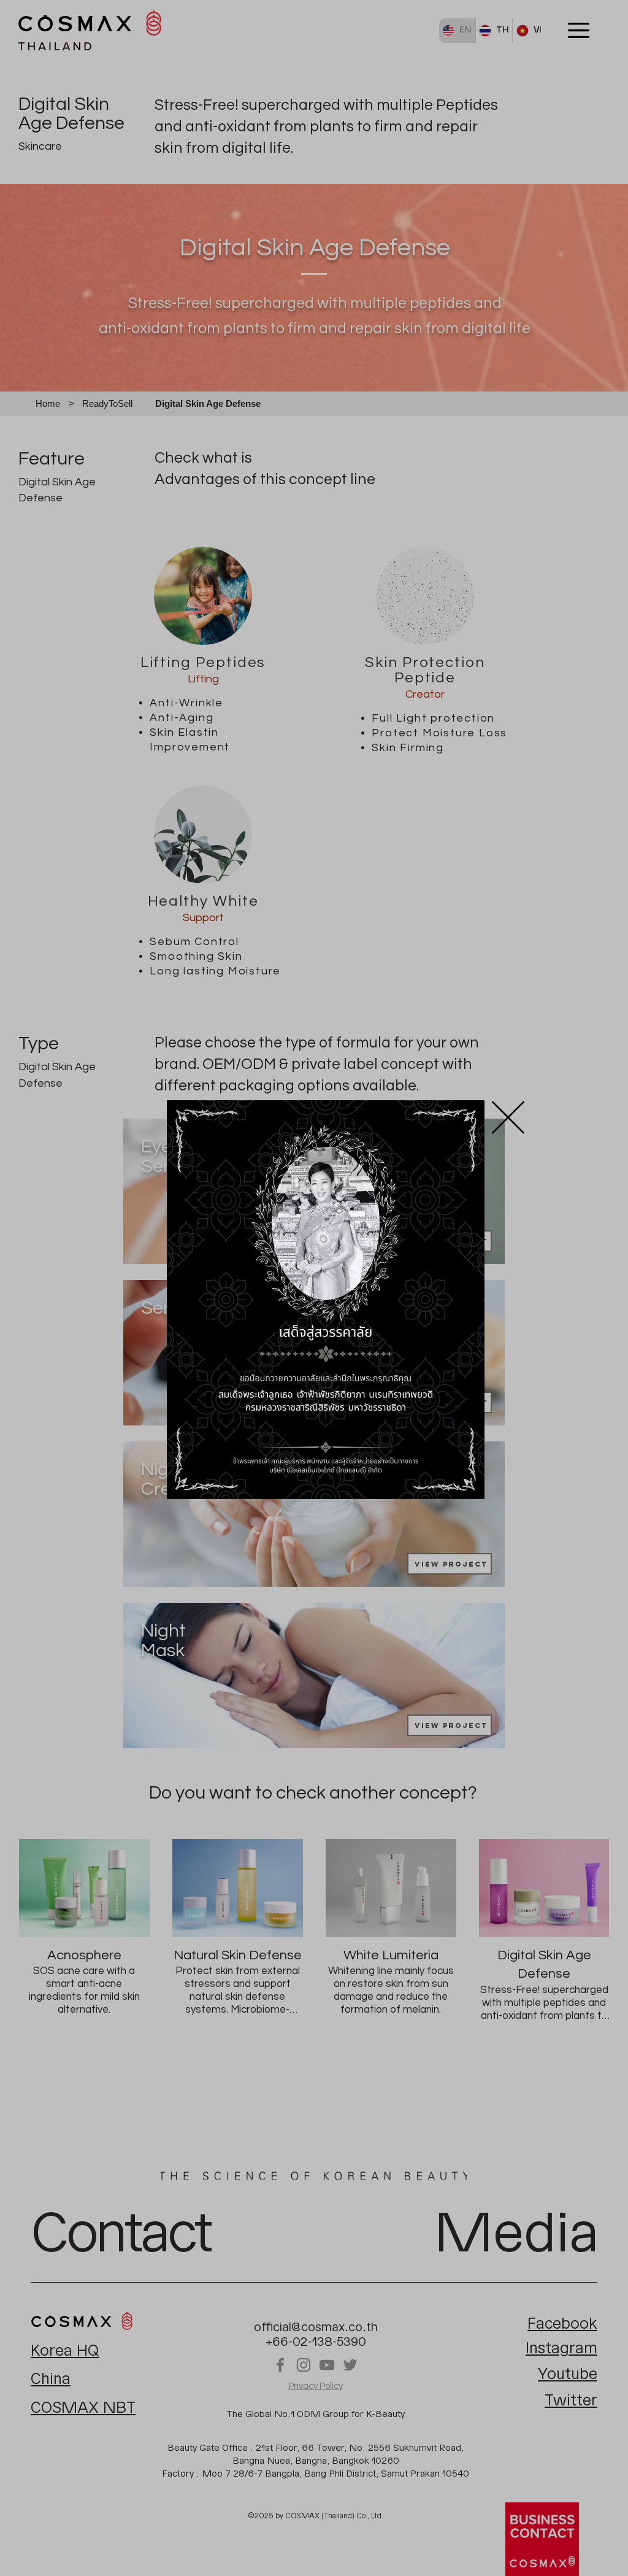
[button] (508, 1117)
